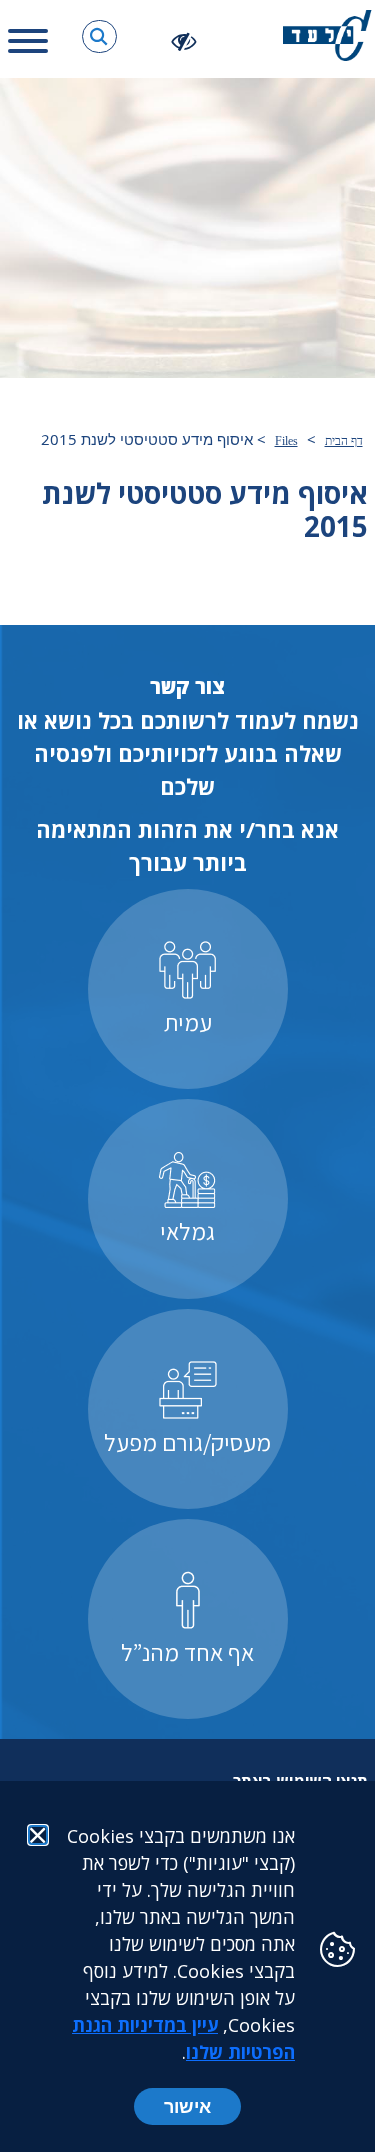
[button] (99, 36)
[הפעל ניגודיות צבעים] (184, 40)
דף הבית (344, 441)
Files (286, 441)
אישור (187, 2106)
